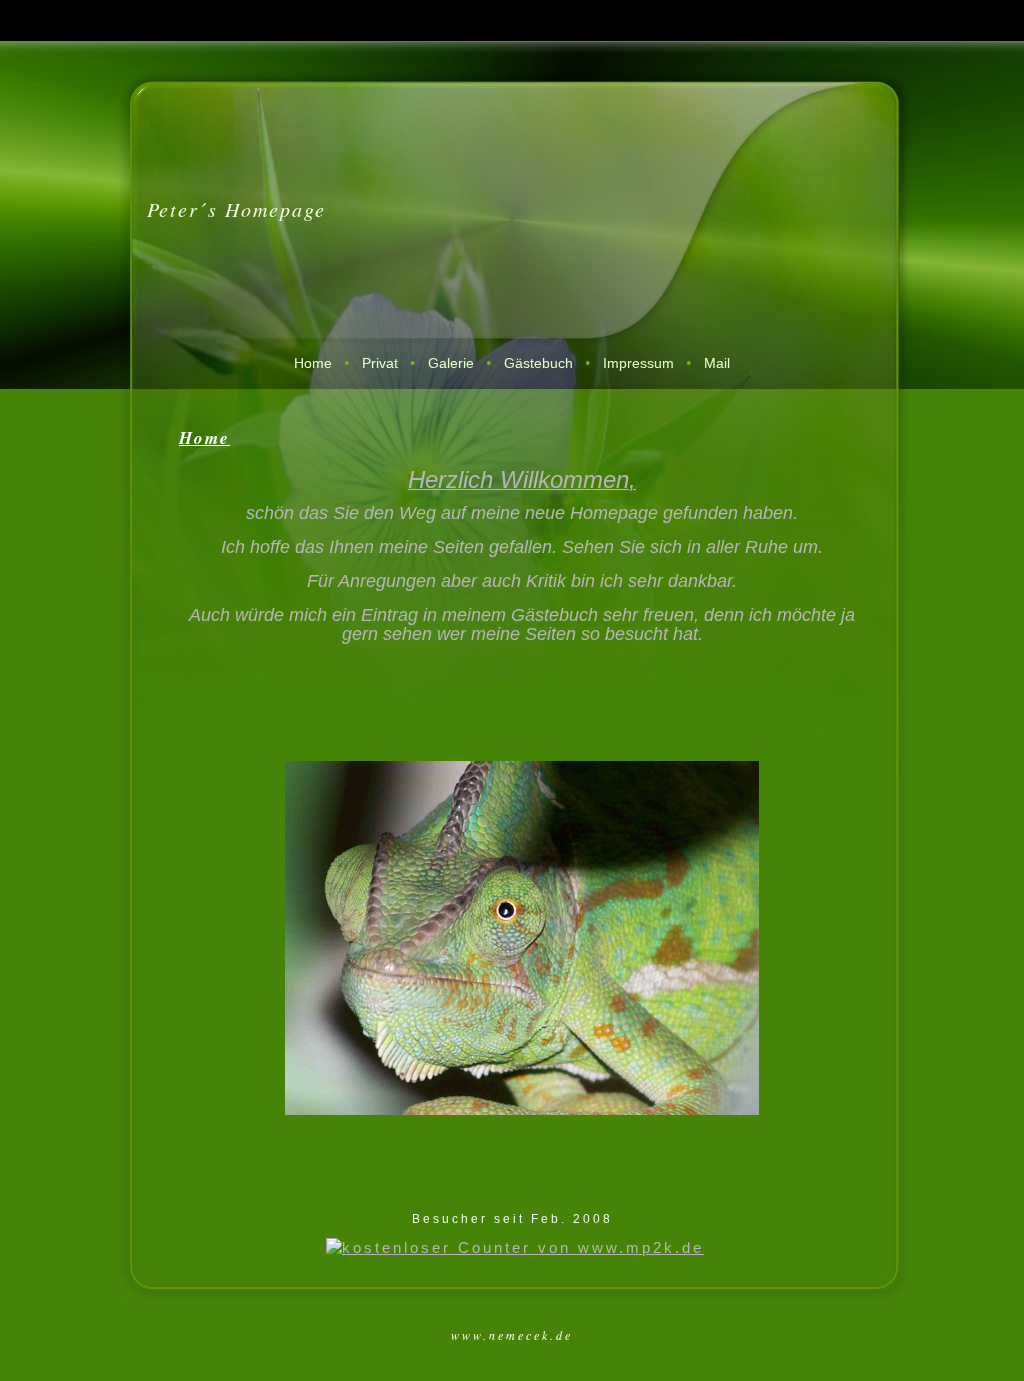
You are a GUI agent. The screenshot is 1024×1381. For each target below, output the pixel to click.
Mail (717, 363)
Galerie (451, 363)
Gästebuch (538, 363)
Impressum (638, 363)
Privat (380, 363)
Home (313, 363)
